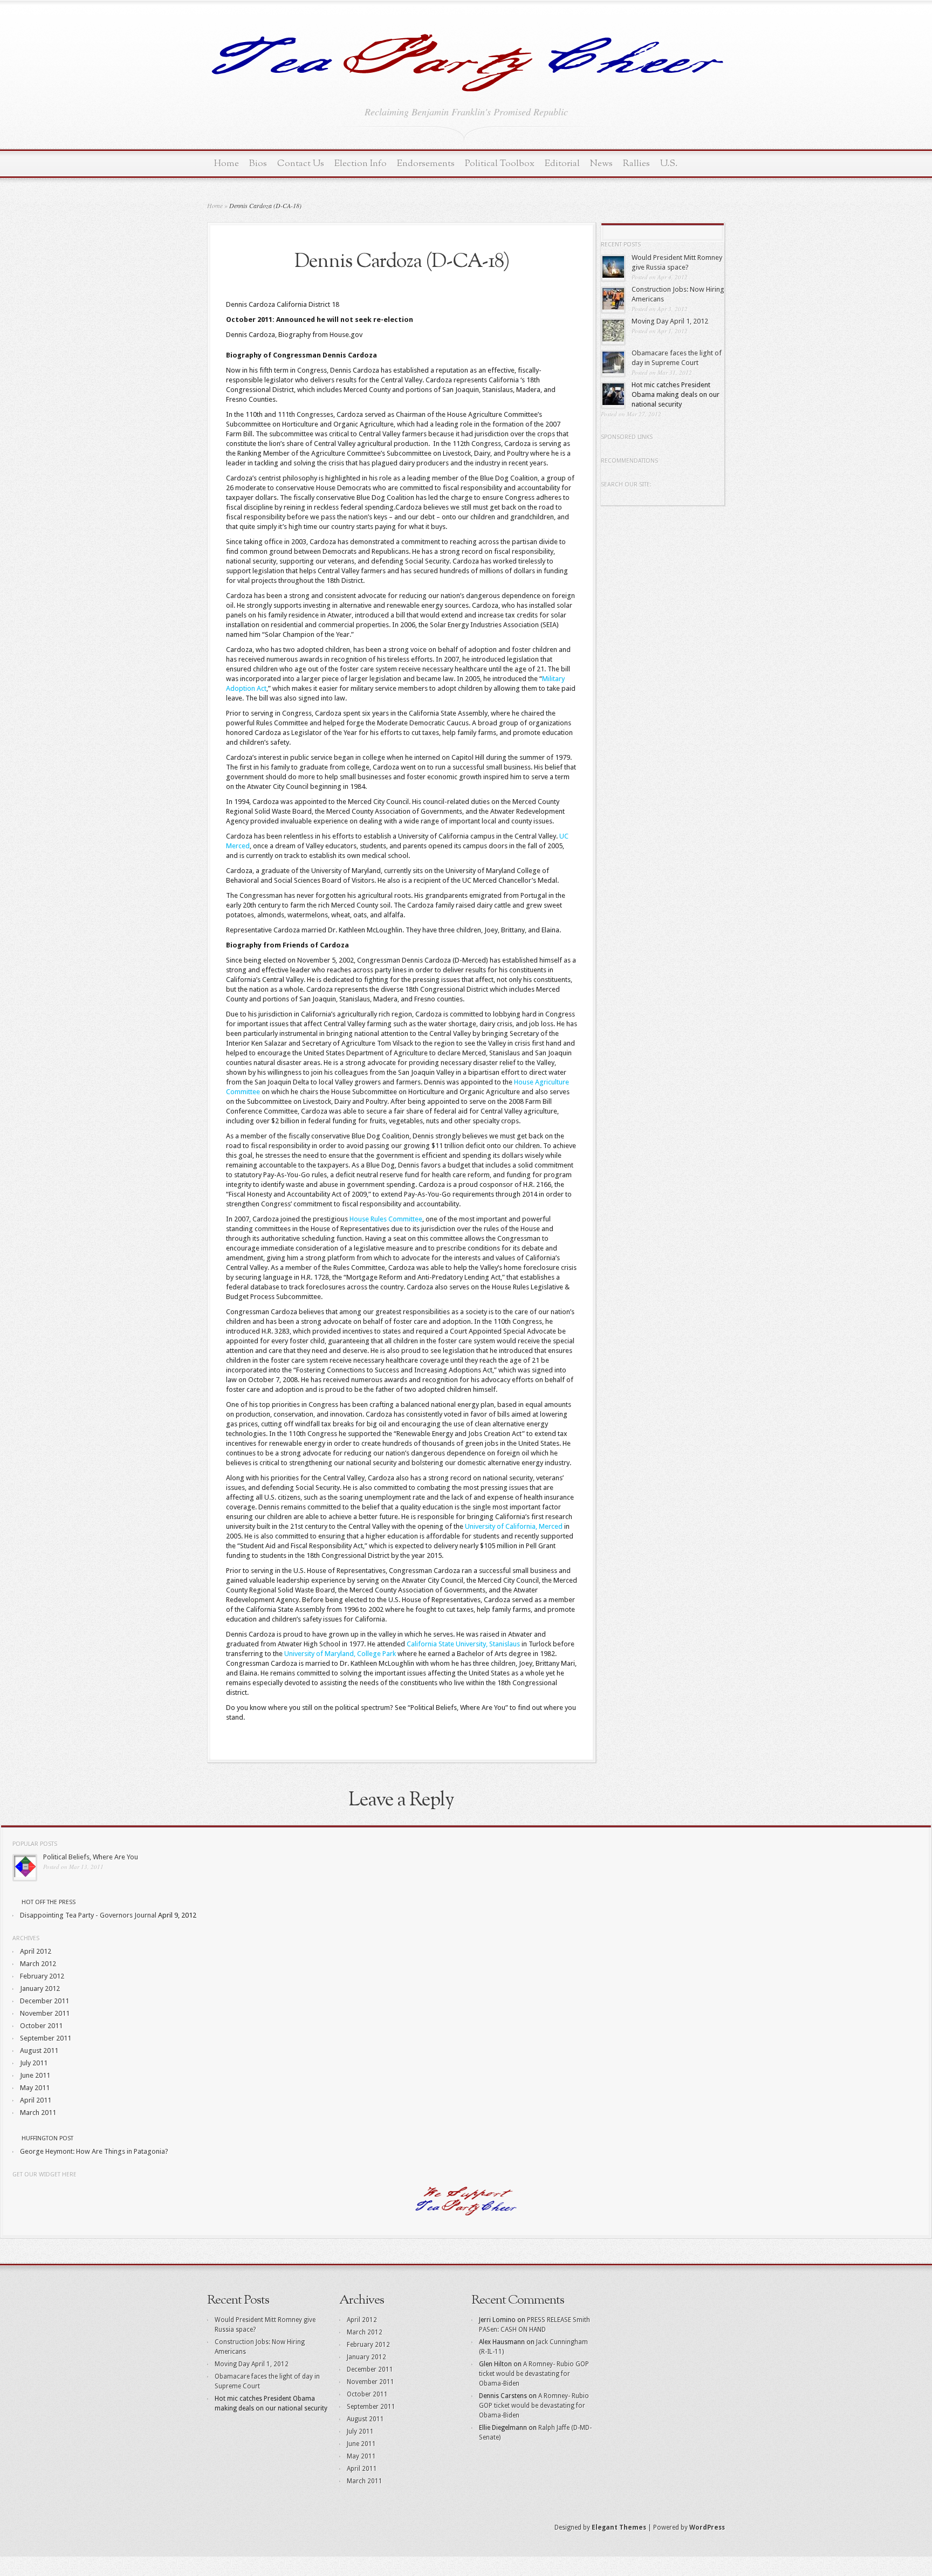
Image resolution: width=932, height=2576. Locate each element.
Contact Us (301, 164)
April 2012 (36, 1951)
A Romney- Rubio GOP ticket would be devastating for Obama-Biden (534, 2374)
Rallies (636, 164)
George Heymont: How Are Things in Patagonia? (94, 2151)
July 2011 (34, 2063)
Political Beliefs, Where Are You (91, 1857)
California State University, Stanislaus (463, 1644)
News (601, 164)
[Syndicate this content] (16, 1902)
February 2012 (42, 1976)
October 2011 (41, 2026)
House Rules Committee (386, 1219)
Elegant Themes (619, 2527)
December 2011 (44, 2001)
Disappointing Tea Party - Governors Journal (88, 1915)
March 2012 (38, 1964)
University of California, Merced (514, 1526)
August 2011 (39, 2051)
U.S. (669, 164)
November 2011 (45, 2013)
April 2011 (36, 2100)
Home (227, 164)
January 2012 (40, 1988)
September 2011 (46, 2038)
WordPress (707, 2527)
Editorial (562, 164)
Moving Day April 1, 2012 (670, 321)
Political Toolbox (500, 164)
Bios (258, 164)
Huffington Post (47, 2138)
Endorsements (426, 164)
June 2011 (35, 2075)
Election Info (361, 164)
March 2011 (38, 2113)
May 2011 (35, 2088)
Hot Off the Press (49, 1902)
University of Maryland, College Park (340, 1654)
